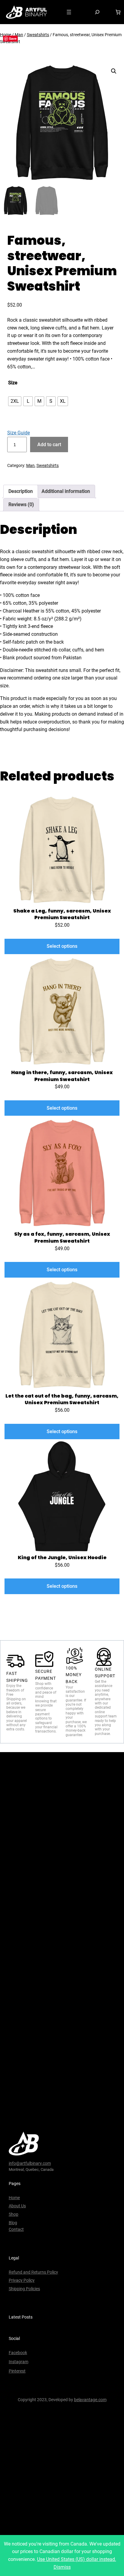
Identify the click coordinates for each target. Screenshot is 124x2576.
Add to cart (49, 445)
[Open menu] (69, 12)
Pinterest (17, 2371)
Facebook (18, 2353)
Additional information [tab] (66, 491)
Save (13, 38)
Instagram (19, 2362)
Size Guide (19, 433)
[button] (114, 71)
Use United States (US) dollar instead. (77, 2559)
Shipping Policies (24, 2289)
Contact (16, 2229)
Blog (13, 2223)
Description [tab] (21, 491)
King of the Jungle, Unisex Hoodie (62, 1558)
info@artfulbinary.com (30, 2163)
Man (19, 35)
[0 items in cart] (118, 12)
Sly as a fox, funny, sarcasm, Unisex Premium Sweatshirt (62, 1238)
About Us (17, 2206)
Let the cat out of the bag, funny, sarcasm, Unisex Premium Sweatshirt (62, 1400)
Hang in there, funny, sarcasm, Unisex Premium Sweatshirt (62, 1076)
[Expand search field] (97, 12)
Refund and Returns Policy (33, 2272)
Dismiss (62, 2567)
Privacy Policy (22, 2280)
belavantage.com (90, 2400)
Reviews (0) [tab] (21, 504)
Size (13, 383)
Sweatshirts (38, 35)
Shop (14, 2214)
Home (14, 2198)
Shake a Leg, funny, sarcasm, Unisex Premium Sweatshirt (62, 914)
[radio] (15, 401)
